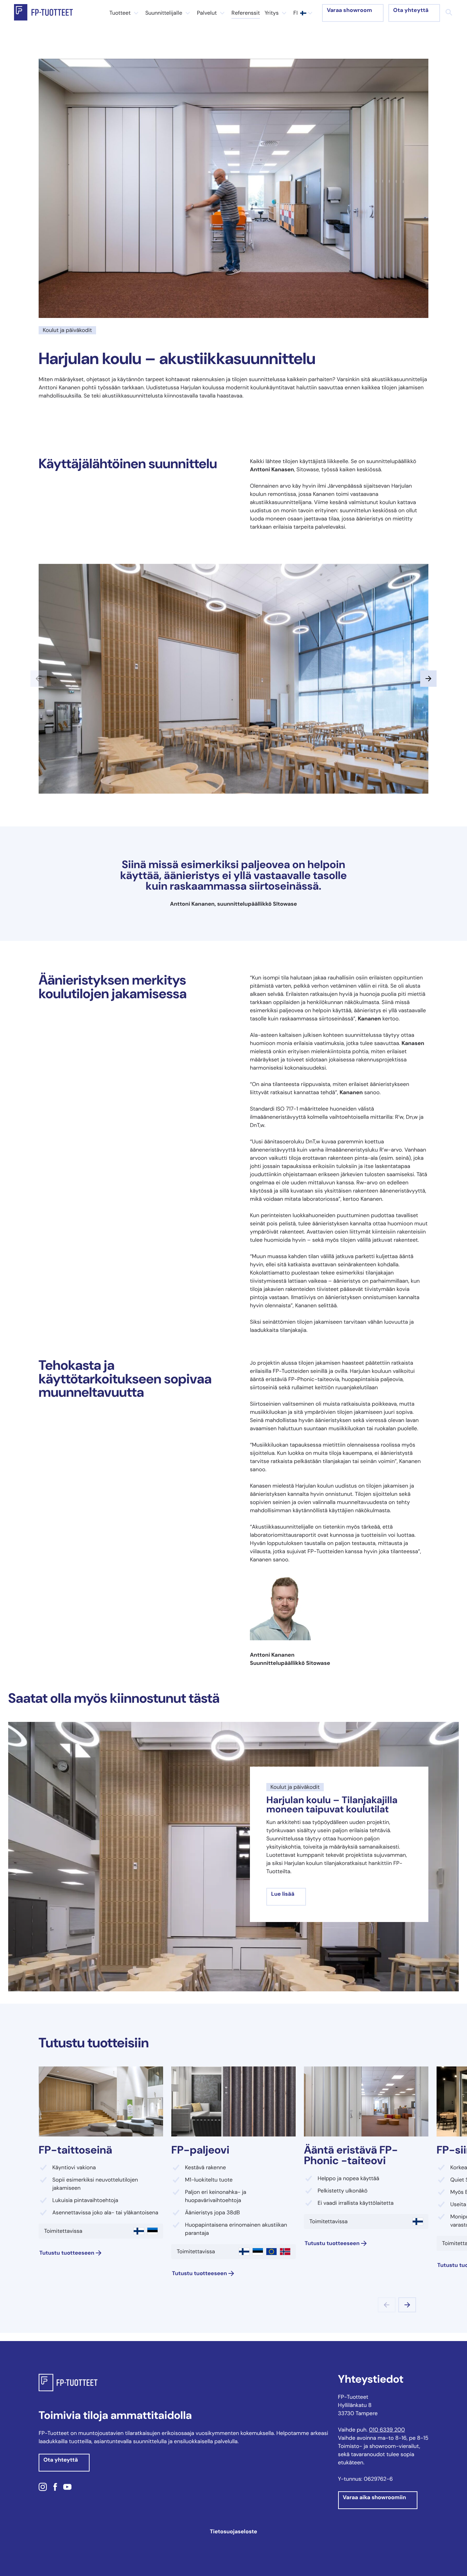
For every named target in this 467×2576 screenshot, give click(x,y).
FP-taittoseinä (75, 2150)
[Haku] (449, 12)
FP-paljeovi (200, 2150)
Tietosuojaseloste (233, 2531)
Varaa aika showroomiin (375, 2497)
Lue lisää (283, 1894)
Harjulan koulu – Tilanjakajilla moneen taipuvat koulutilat (332, 1805)
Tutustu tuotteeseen (67, 2253)
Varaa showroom (349, 10)
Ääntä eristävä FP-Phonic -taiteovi (351, 2155)
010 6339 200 (387, 2430)
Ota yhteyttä (411, 10)
